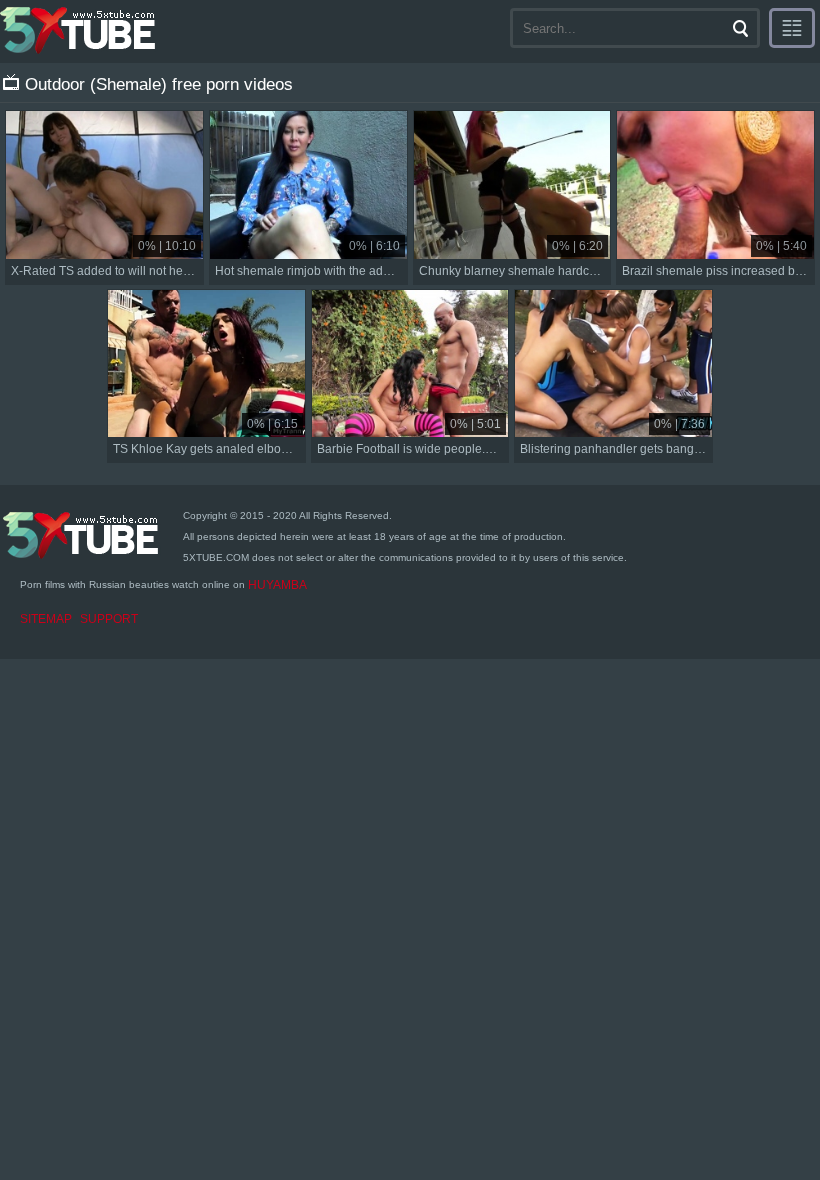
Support (109, 619)
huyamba (277, 585)
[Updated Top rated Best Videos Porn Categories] (792, 28)
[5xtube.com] (79, 30)
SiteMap (46, 619)
